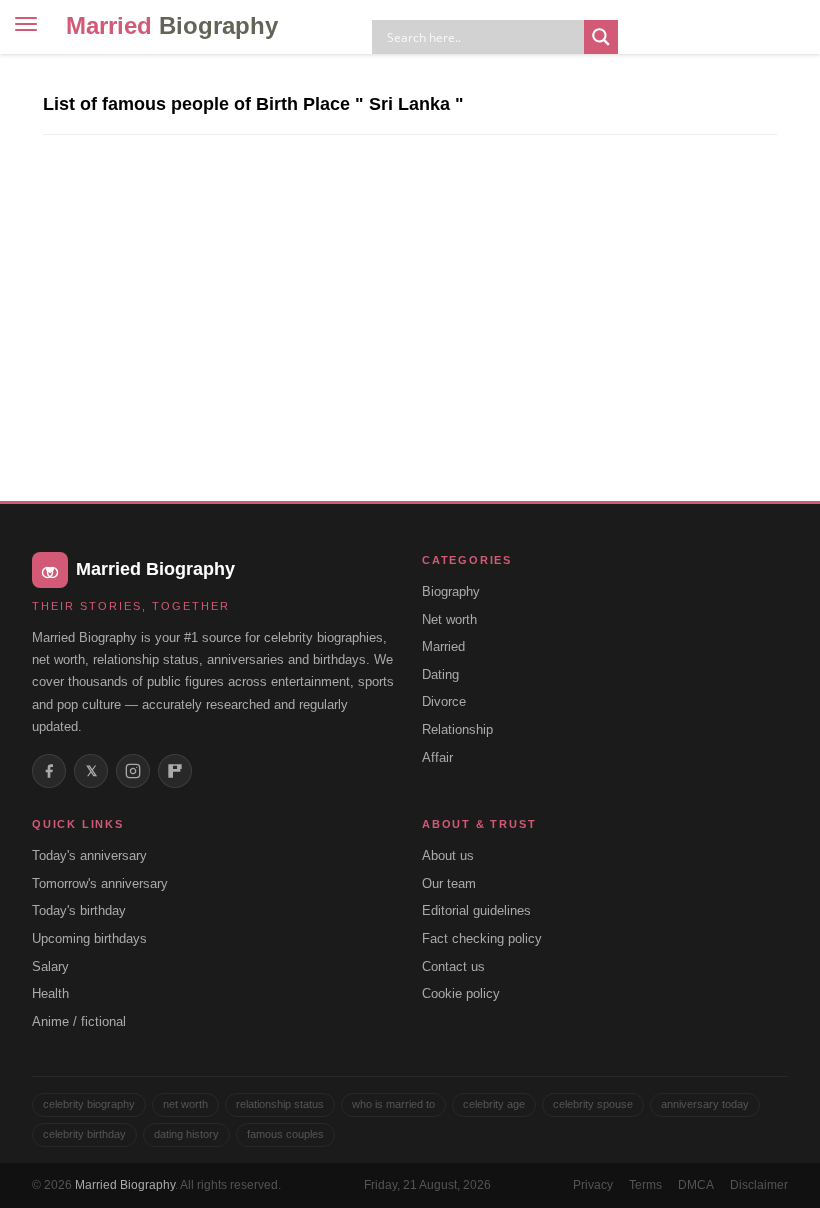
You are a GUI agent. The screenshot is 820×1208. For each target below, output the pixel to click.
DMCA (696, 1185)
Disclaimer (759, 1185)
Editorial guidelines (476, 910)
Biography (451, 591)
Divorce (444, 701)
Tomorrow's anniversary (100, 883)
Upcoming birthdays (89, 938)
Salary (50, 966)
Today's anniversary (89, 855)
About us (448, 855)
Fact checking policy (482, 938)
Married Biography (125, 1185)
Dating (440, 674)
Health (50, 993)
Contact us (453, 966)
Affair (437, 757)
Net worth (449, 619)
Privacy (593, 1185)
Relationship (457, 729)
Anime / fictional (79, 1021)
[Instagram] (133, 771)
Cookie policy (461, 993)
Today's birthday (79, 910)
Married (172, 25)
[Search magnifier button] (601, 37)
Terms (645, 1185)
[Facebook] (49, 771)
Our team (449, 883)
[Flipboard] (175, 771)
